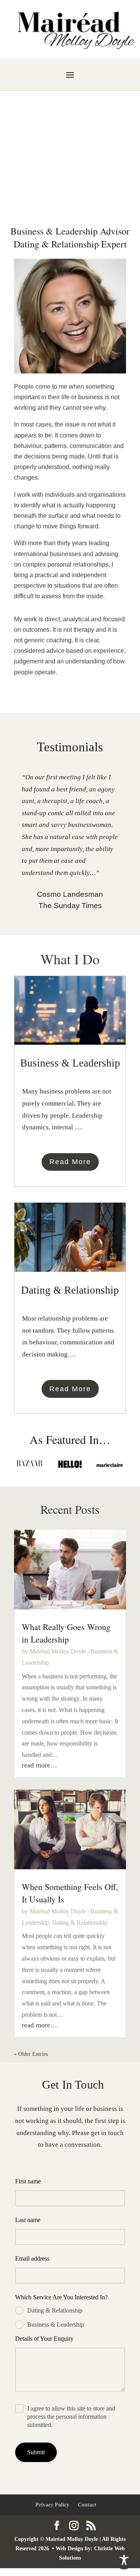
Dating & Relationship (80, 1923)
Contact (87, 2505)
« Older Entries (31, 2054)
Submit (36, 2452)
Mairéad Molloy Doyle (58, 1651)
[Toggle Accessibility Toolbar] (124, 2560)
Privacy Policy (52, 2505)
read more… (39, 1765)
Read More (70, 1162)
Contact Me (70, 181)
